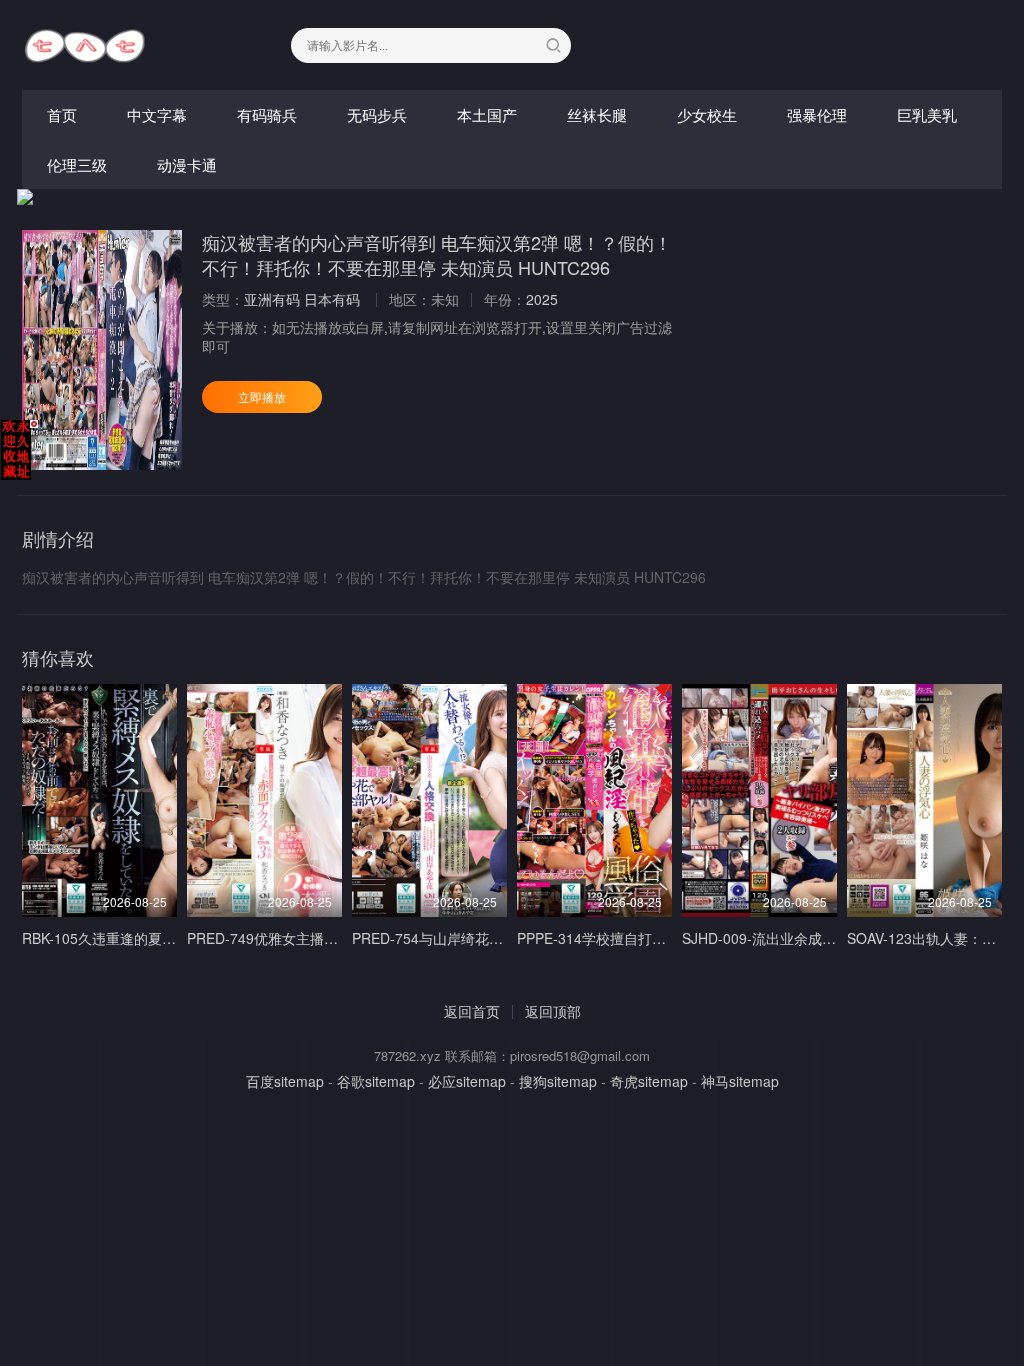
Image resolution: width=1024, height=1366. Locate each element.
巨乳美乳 (927, 114)
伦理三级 (77, 164)
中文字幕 (157, 114)
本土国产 (487, 114)
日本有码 (332, 299)
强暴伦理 (817, 114)
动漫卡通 (187, 164)
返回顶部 (553, 1011)
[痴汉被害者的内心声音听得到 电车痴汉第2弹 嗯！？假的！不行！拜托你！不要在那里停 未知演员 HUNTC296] (102, 350)
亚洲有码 (272, 299)
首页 (62, 114)
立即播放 (262, 396)
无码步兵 (377, 114)
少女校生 (707, 114)
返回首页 (472, 1011)
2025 (542, 299)
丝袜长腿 (597, 114)
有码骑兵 (267, 114)
